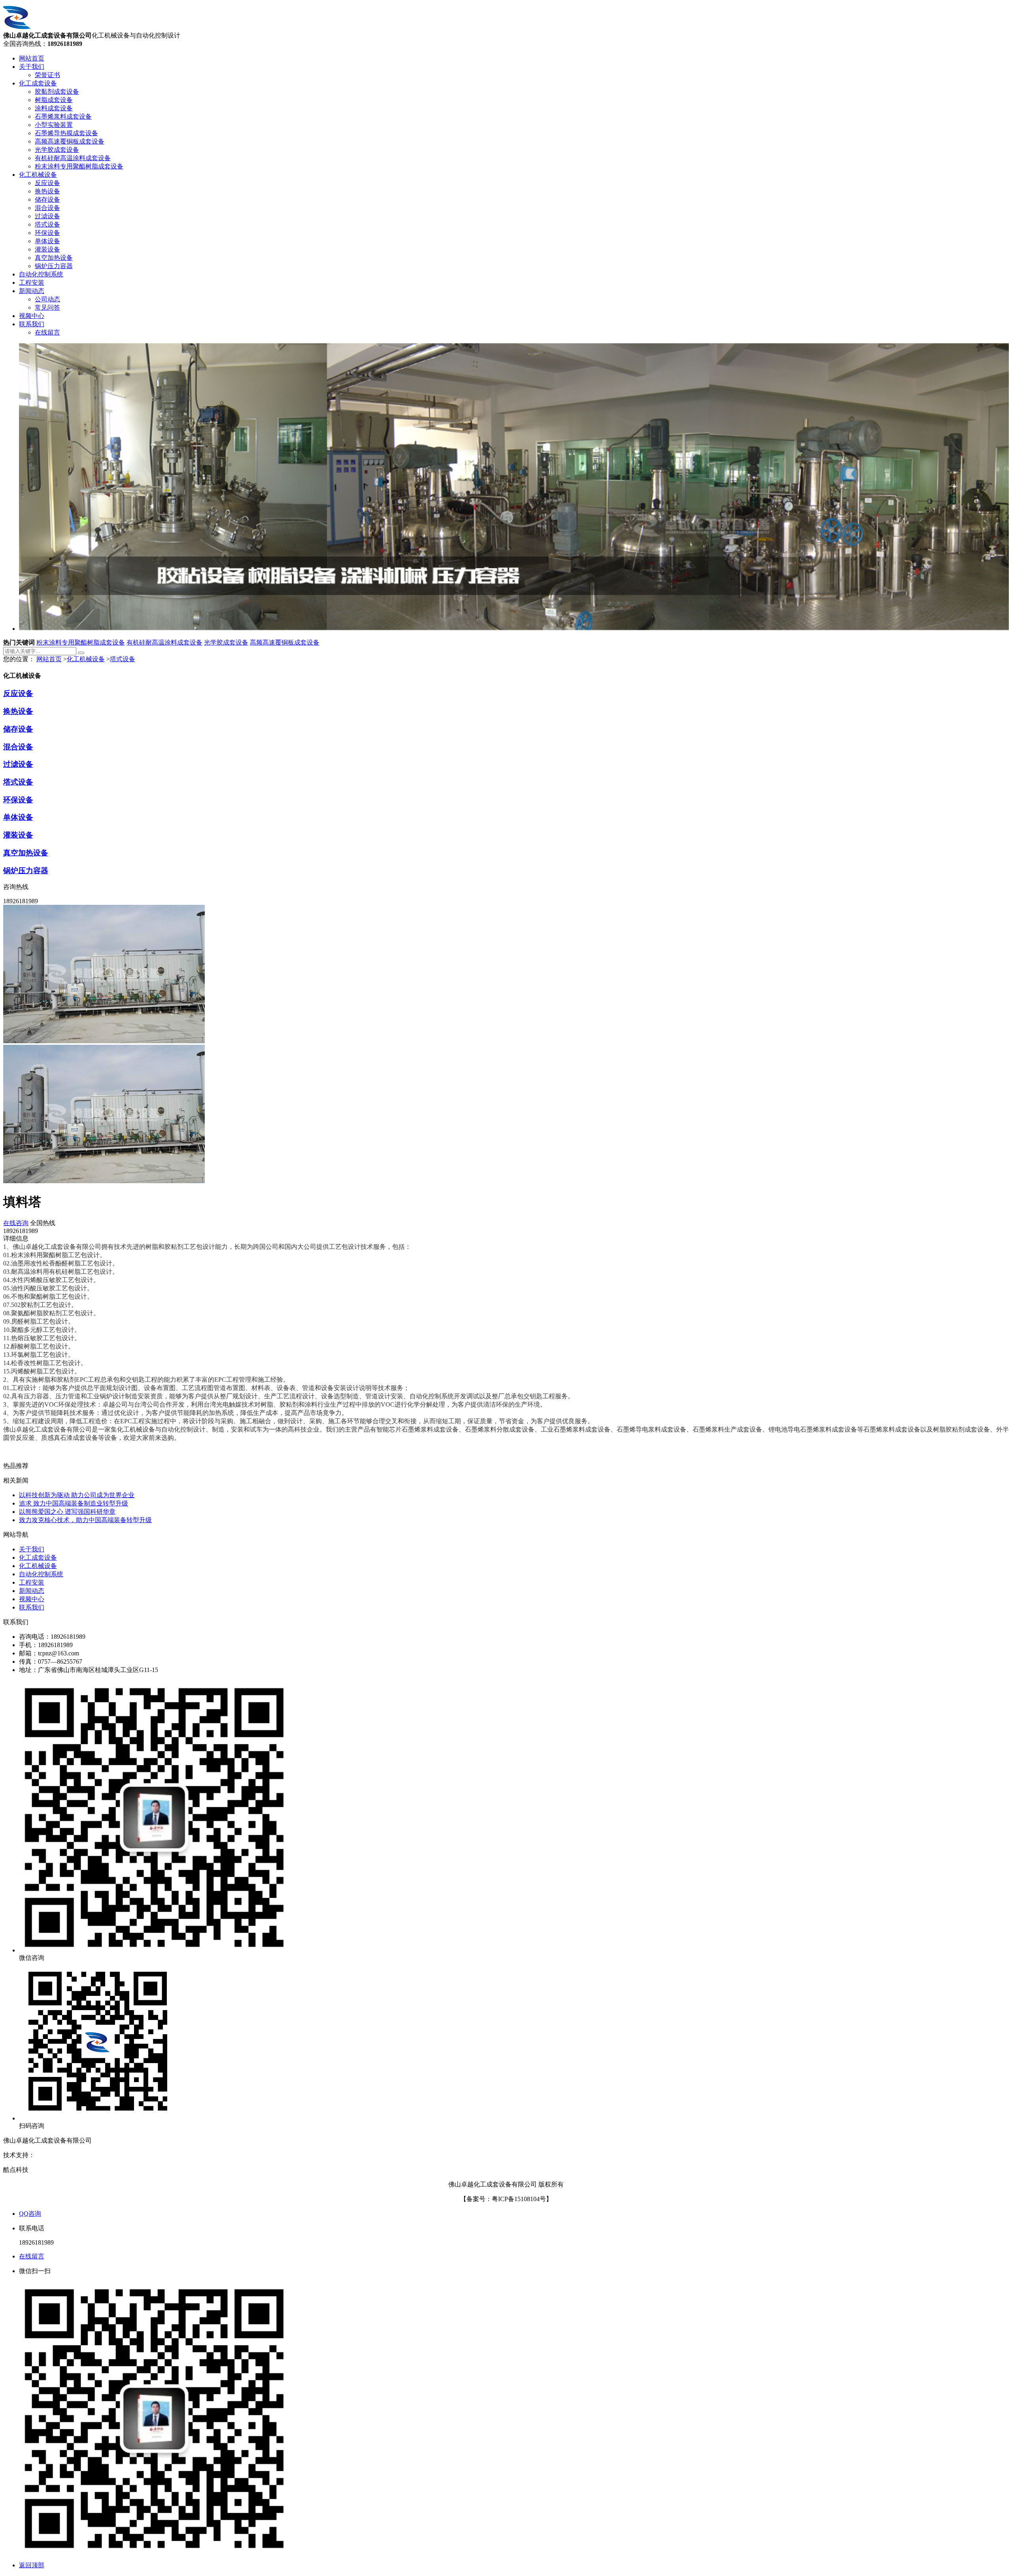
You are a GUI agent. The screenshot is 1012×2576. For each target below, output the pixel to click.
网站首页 (32, 58)
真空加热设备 (54, 258)
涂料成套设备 (54, 108)
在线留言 (47, 332)
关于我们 (32, 67)
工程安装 (32, 283)
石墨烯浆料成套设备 (63, 116)
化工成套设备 (38, 83)
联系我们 (32, 324)
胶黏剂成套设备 (57, 92)
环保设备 (47, 233)
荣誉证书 (47, 75)
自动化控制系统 (41, 274)
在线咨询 (16, 1223)
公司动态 (47, 299)
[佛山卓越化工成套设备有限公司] (17, 28)
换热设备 (47, 191)
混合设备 (47, 208)
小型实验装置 (54, 125)
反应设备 (47, 183)
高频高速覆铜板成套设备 (70, 141)
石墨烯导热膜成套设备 (66, 133)
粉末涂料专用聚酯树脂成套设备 (79, 166)
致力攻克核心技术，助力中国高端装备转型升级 (85, 1520)
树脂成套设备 (54, 100)
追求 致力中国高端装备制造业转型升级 (74, 1503)
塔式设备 (47, 224)
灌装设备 (47, 249)
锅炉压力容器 (54, 266)
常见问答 (47, 307)
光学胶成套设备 (57, 150)
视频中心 (32, 316)
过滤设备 (47, 216)
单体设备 (47, 241)
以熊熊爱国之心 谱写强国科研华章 (67, 1512)
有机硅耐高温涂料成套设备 (73, 158)
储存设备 (47, 200)
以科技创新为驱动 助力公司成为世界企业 (77, 1495)
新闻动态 (32, 291)
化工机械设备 (38, 175)
